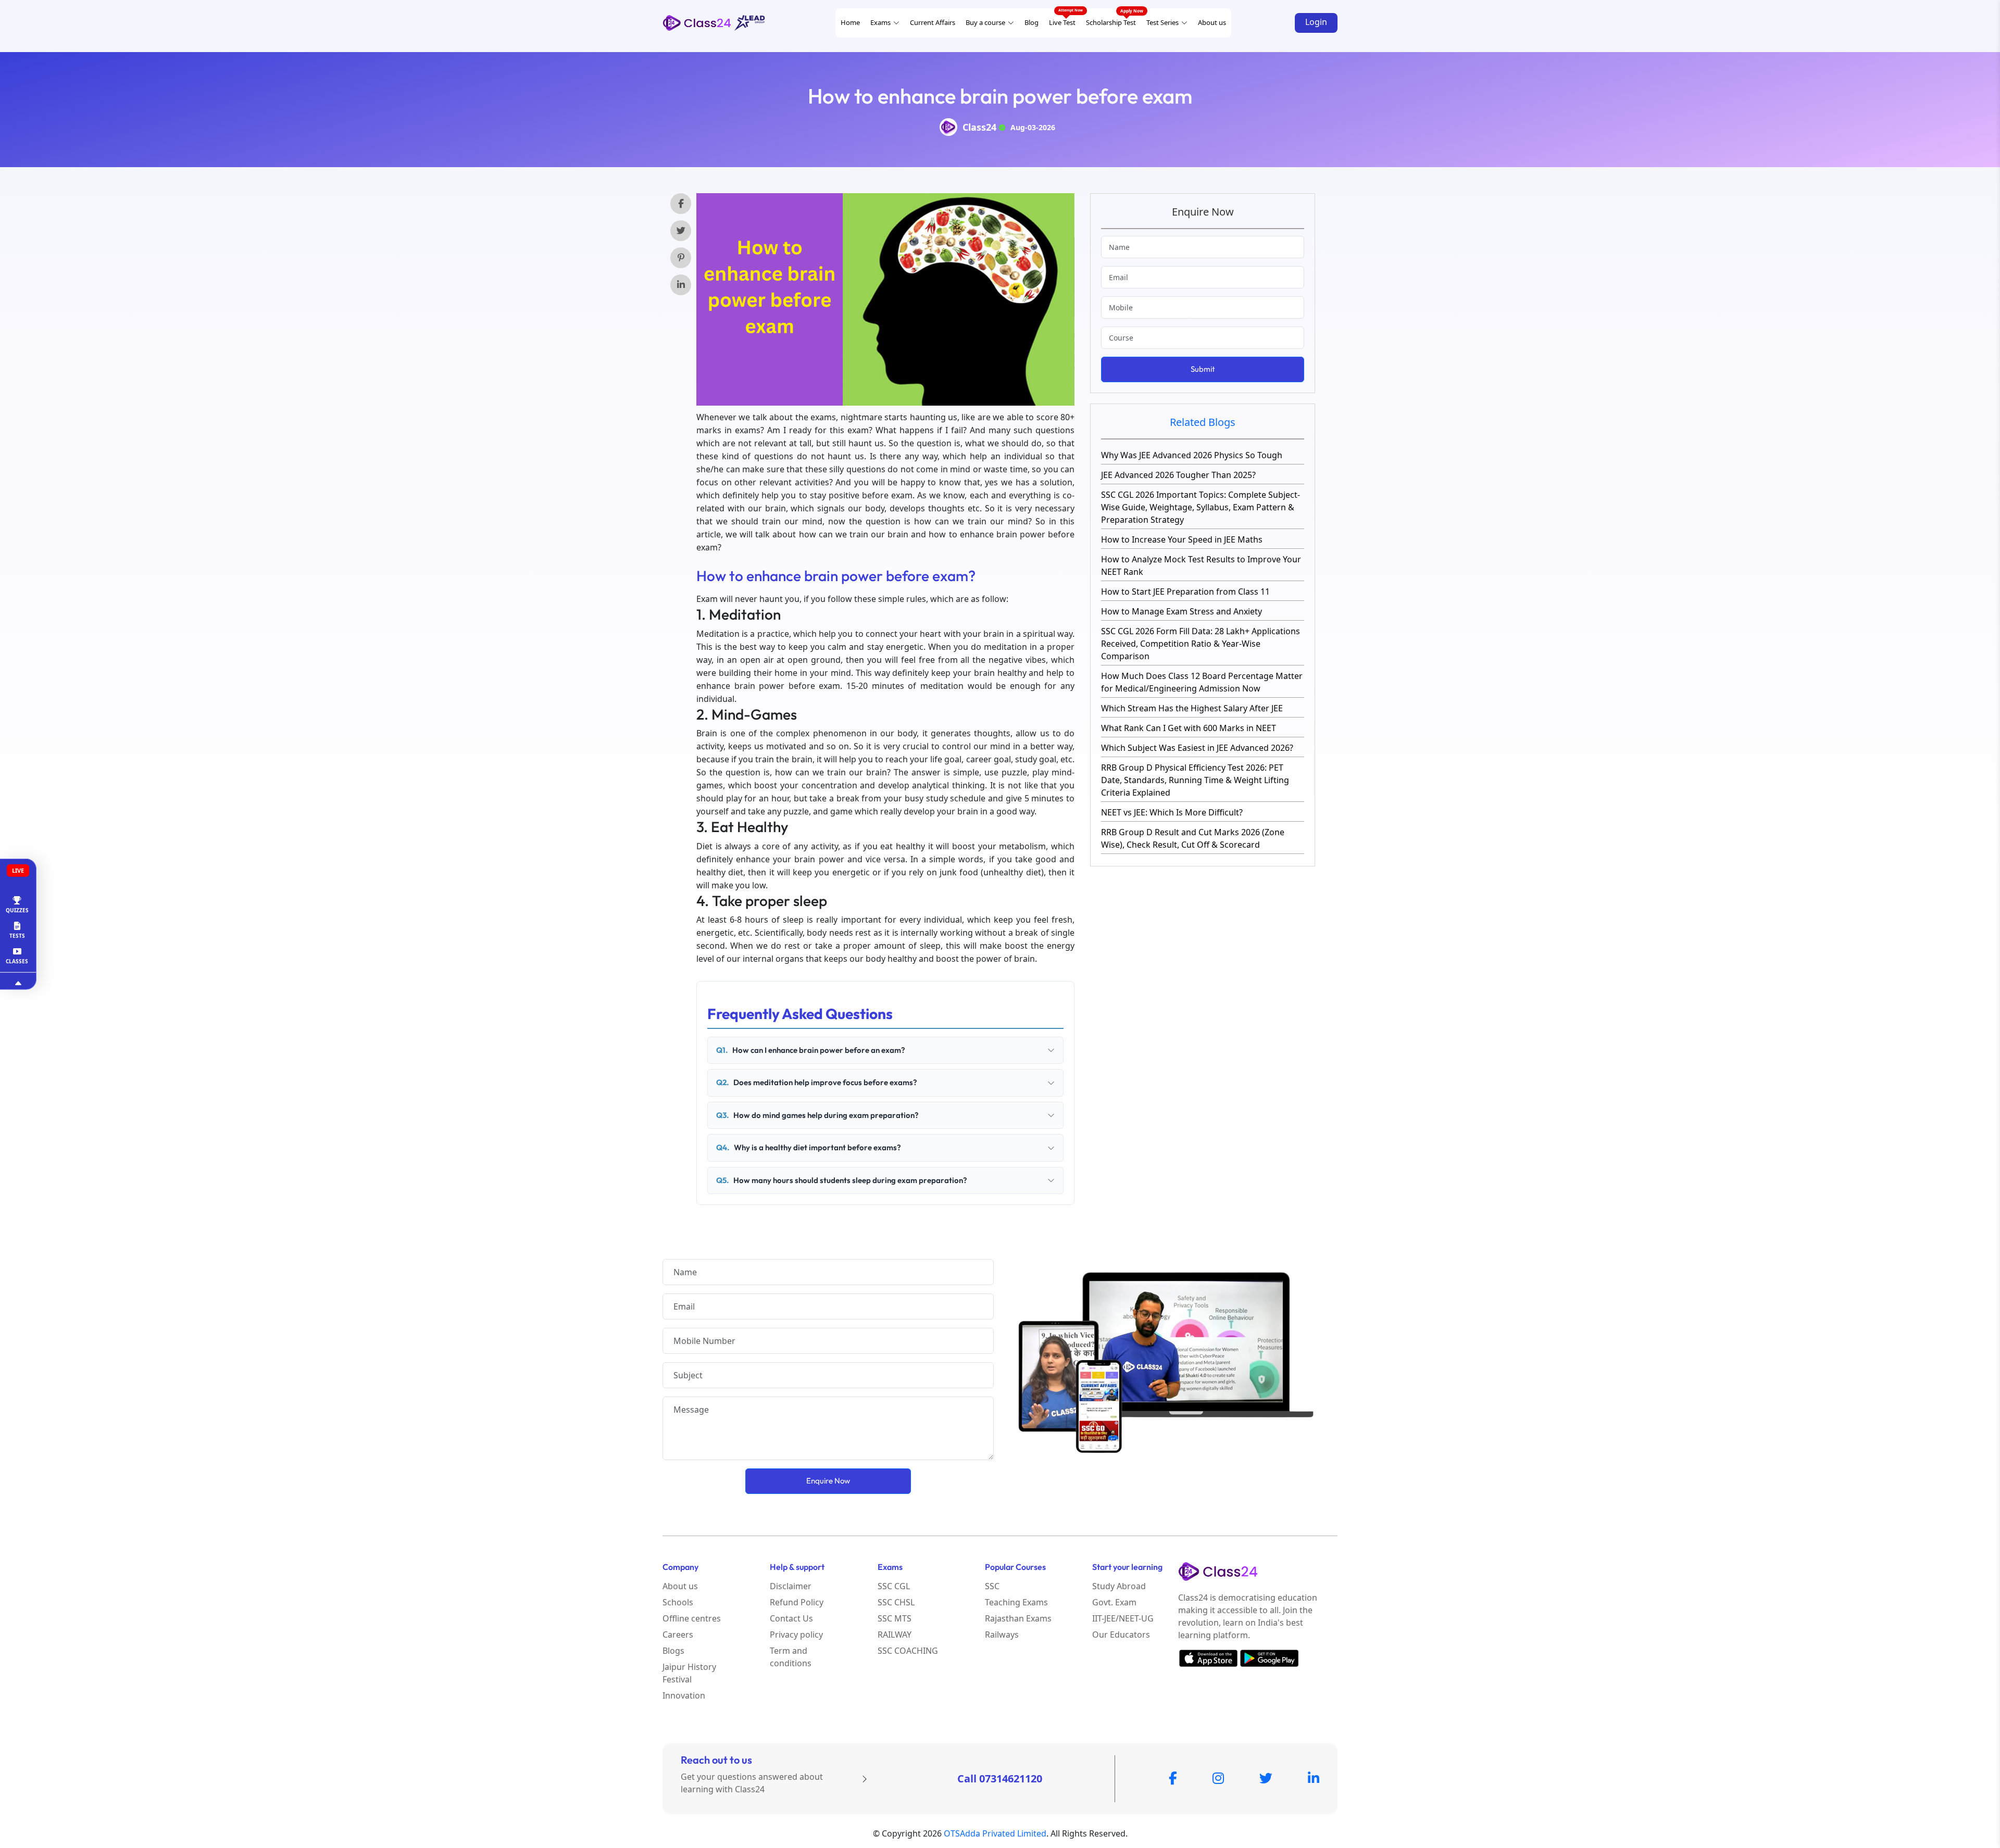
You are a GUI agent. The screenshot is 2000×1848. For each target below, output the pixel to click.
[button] (1991, 13)
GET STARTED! (1896, 284)
